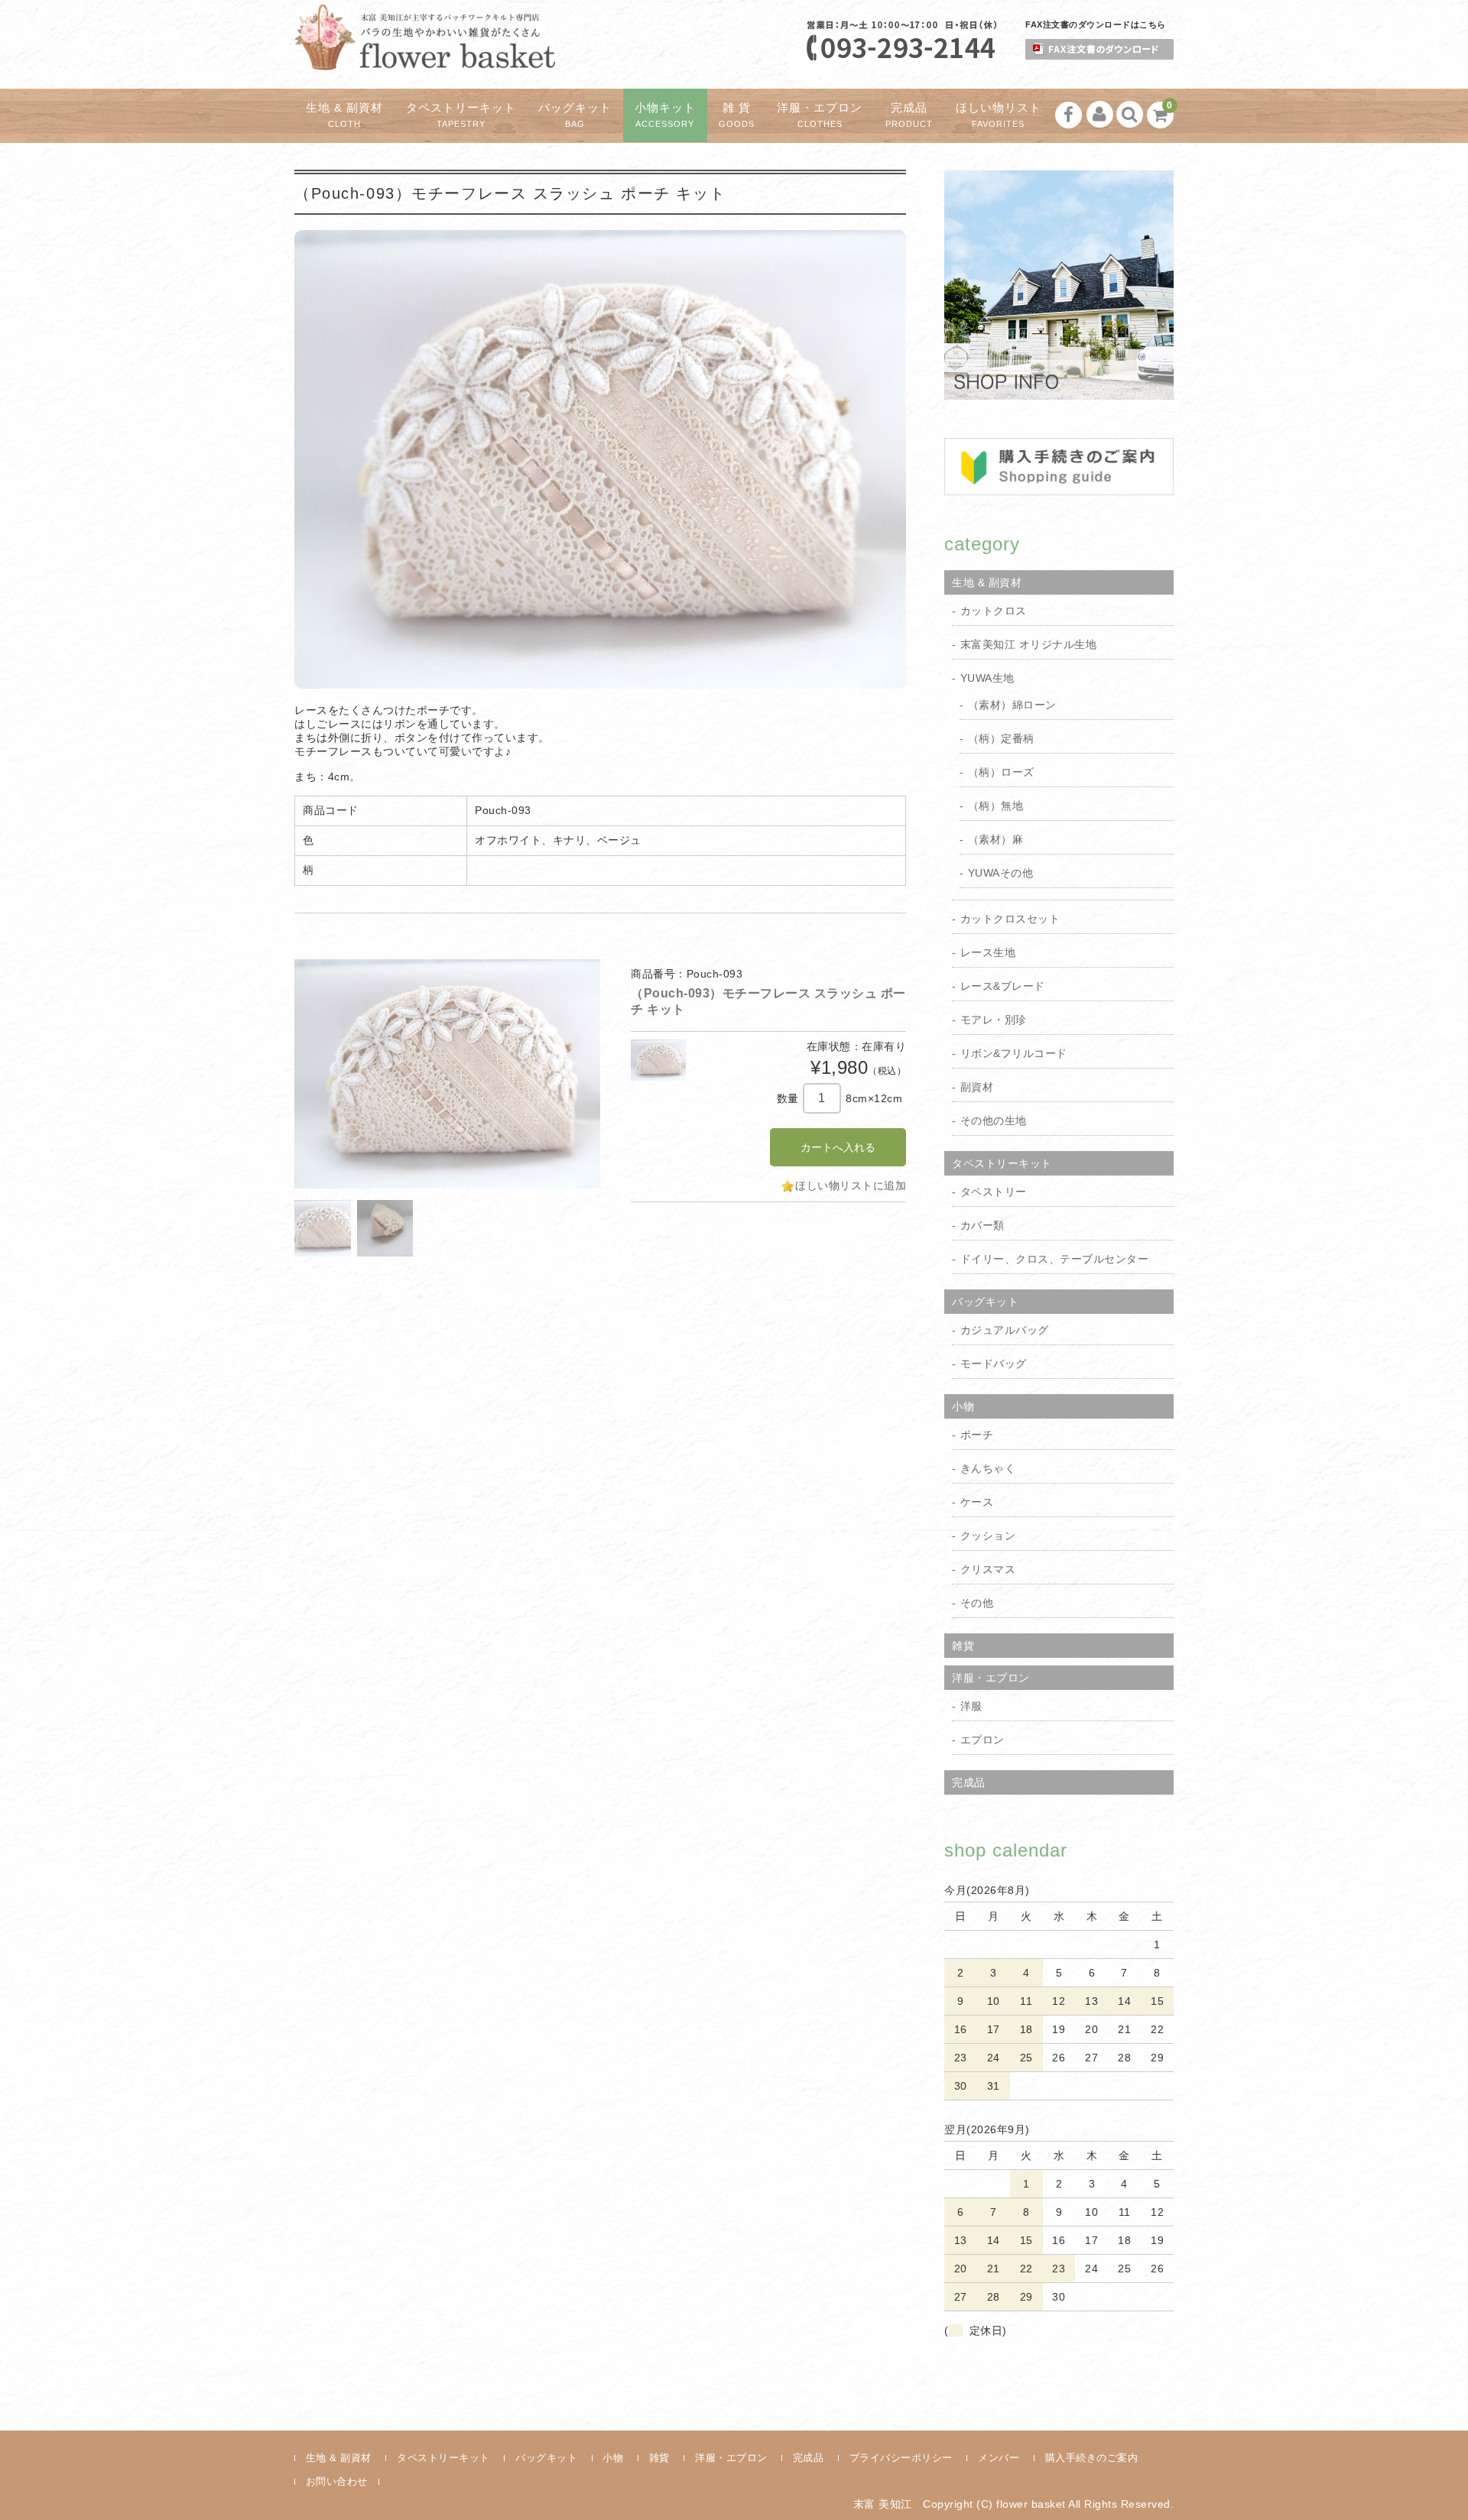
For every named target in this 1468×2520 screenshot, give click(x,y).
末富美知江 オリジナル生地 (1029, 644)
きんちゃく (988, 1468)
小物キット (665, 115)
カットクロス (994, 611)
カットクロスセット (1010, 919)
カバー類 (982, 1225)
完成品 (909, 115)
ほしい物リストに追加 (851, 1185)
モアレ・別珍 (994, 1020)
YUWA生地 (987, 678)
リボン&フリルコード (1014, 1053)
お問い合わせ (337, 2481)
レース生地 (988, 952)
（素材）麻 (996, 839)
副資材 (977, 1087)
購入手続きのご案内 (1092, 2458)
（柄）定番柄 (1001, 738)
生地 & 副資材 (344, 115)
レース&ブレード (1003, 986)
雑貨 (963, 1646)
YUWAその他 (1001, 873)
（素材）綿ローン (1012, 705)
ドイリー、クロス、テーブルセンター (1055, 1259)
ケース (977, 1502)
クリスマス (988, 1569)
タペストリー (994, 1192)
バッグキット (575, 115)
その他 (977, 1603)
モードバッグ (994, 1364)
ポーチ (977, 1435)
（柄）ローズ (1001, 772)
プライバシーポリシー (901, 2458)
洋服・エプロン (820, 115)
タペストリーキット (461, 115)
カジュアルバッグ (1005, 1330)
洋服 (971, 1706)
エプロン (982, 1740)
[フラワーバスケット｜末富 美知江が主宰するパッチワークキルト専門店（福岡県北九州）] (425, 57)
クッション (988, 1536)
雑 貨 (737, 115)
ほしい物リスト (999, 115)
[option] (447, 1074)
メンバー (999, 2458)
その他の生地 (994, 1121)
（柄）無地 (996, 806)
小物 (963, 1406)
